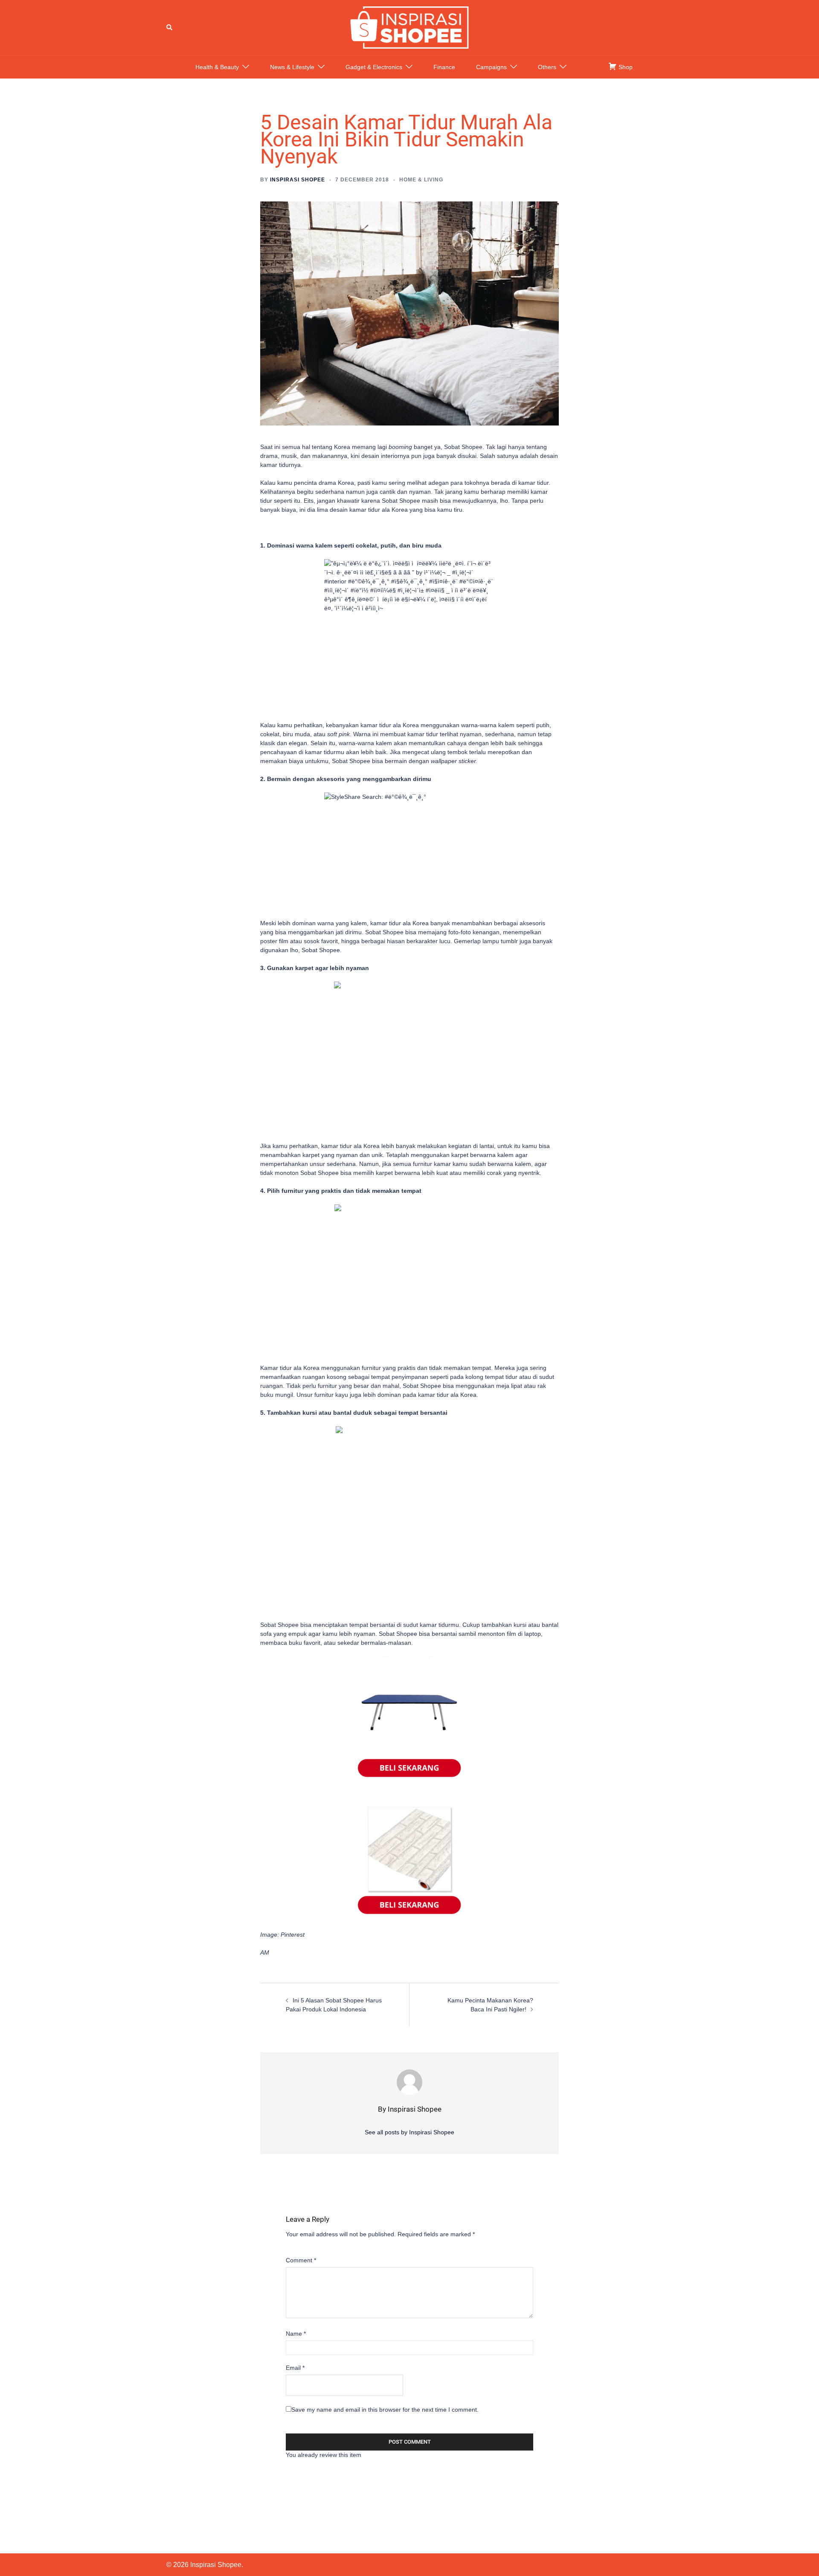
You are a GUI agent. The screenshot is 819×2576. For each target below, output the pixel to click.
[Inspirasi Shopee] (409, 27)
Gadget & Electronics (374, 67)
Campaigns (491, 67)
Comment (301, 2260)
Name (296, 2334)
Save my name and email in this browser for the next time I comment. (385, 2410)
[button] (170, 27)
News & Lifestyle (292, 67)
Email (295, 2368)
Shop (625, 67)
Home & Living (421, 180)
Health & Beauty (217, 67)
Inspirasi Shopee (298, 180)
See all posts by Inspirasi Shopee (409, 2132)
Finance (444, 67)
